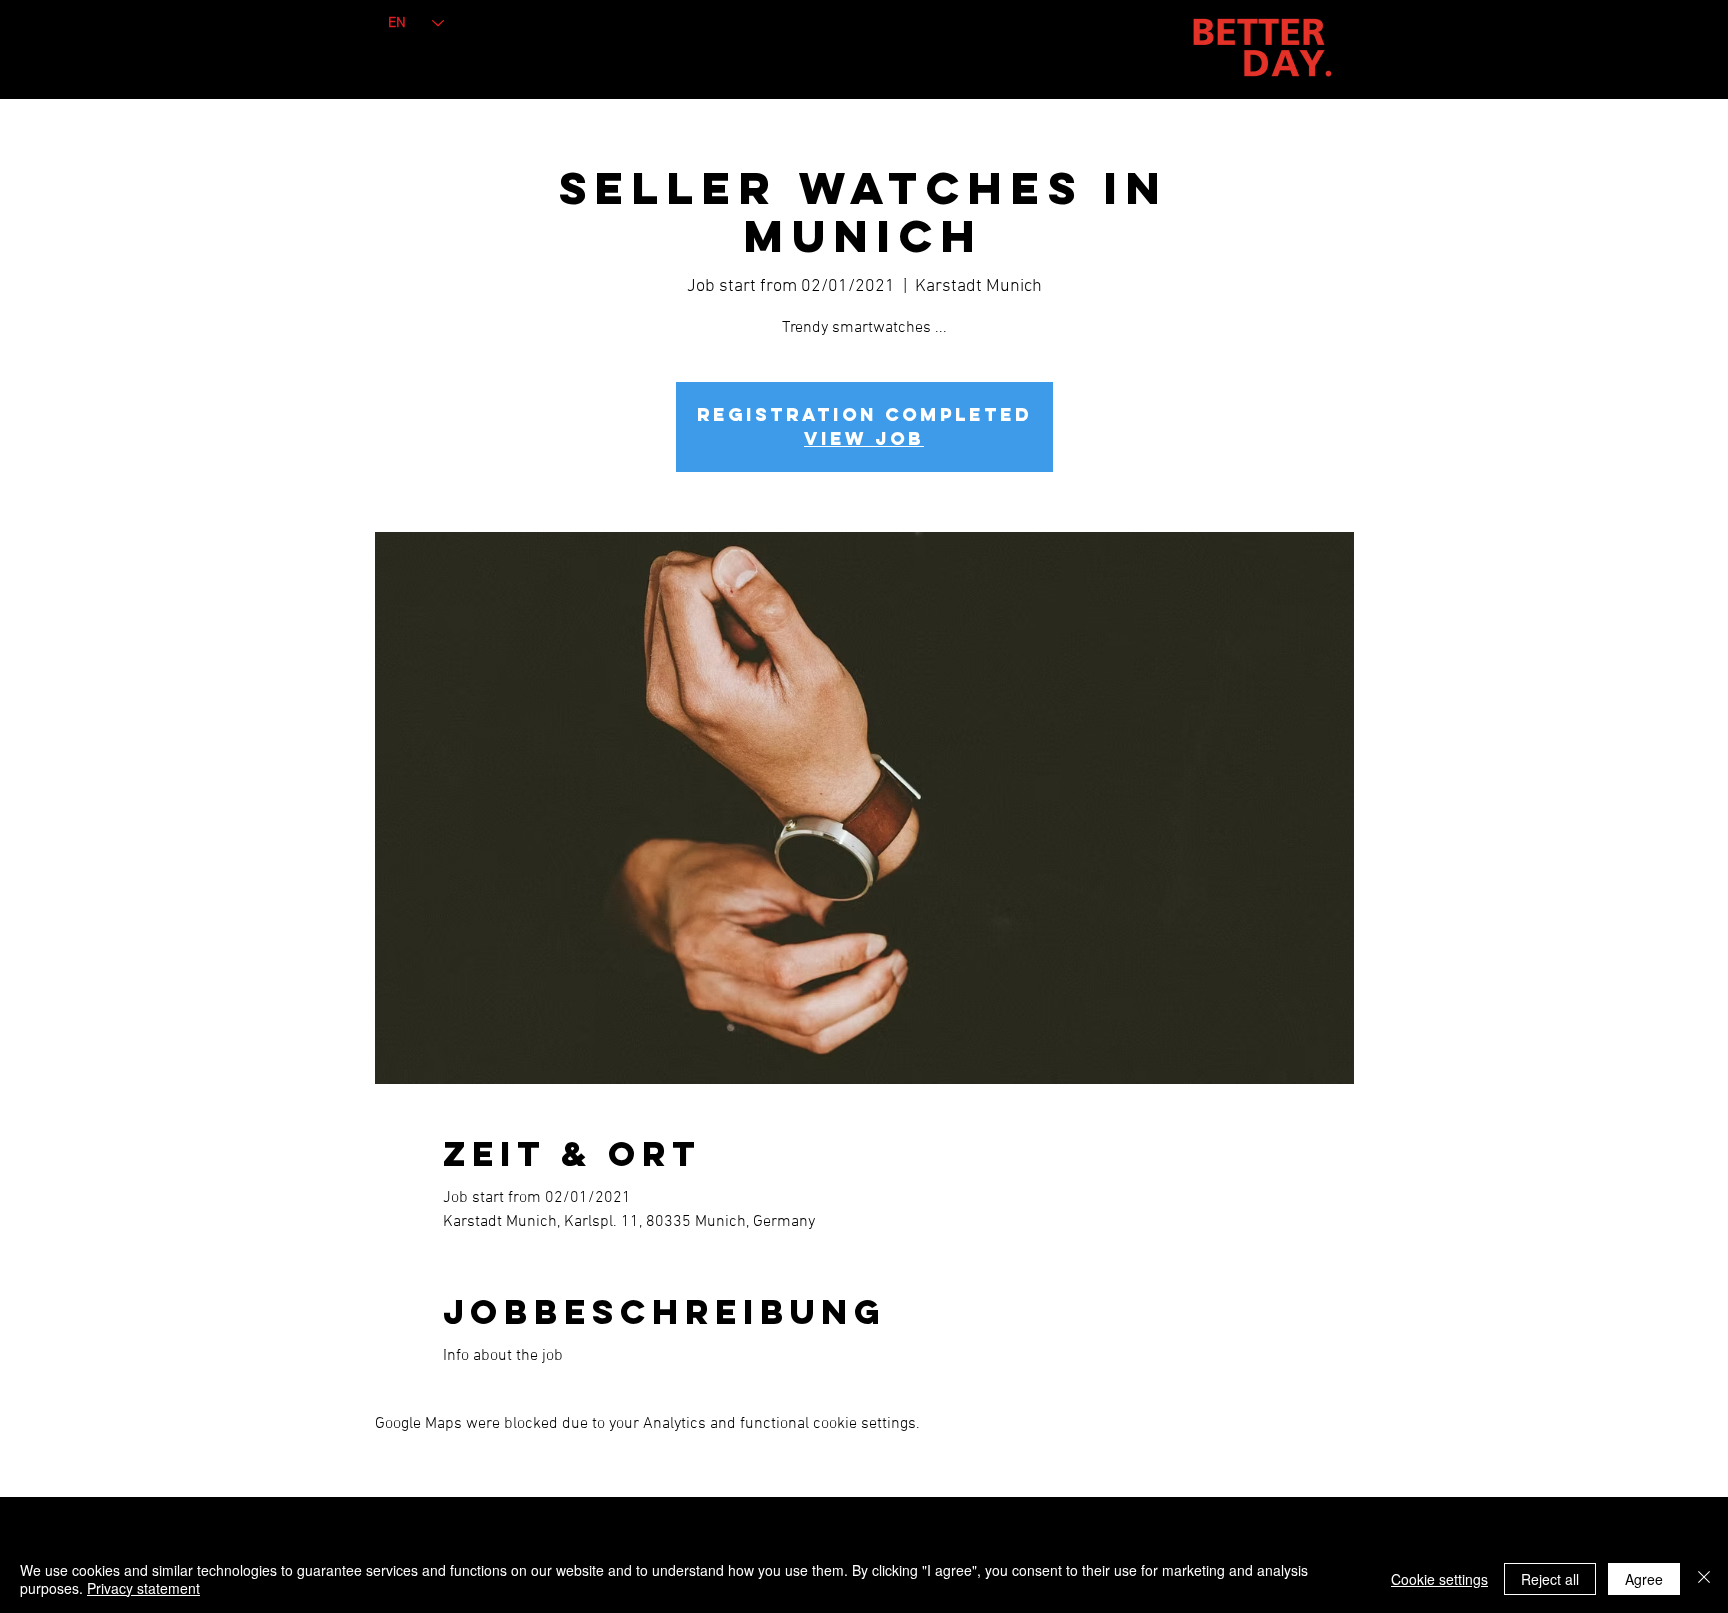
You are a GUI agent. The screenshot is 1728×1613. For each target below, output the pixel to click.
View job (864, 438)
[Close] (1704, 1579)
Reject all (1550, 1579)
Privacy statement (143, 1588)
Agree (1644, 1579)
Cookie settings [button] (1439, 1579)
